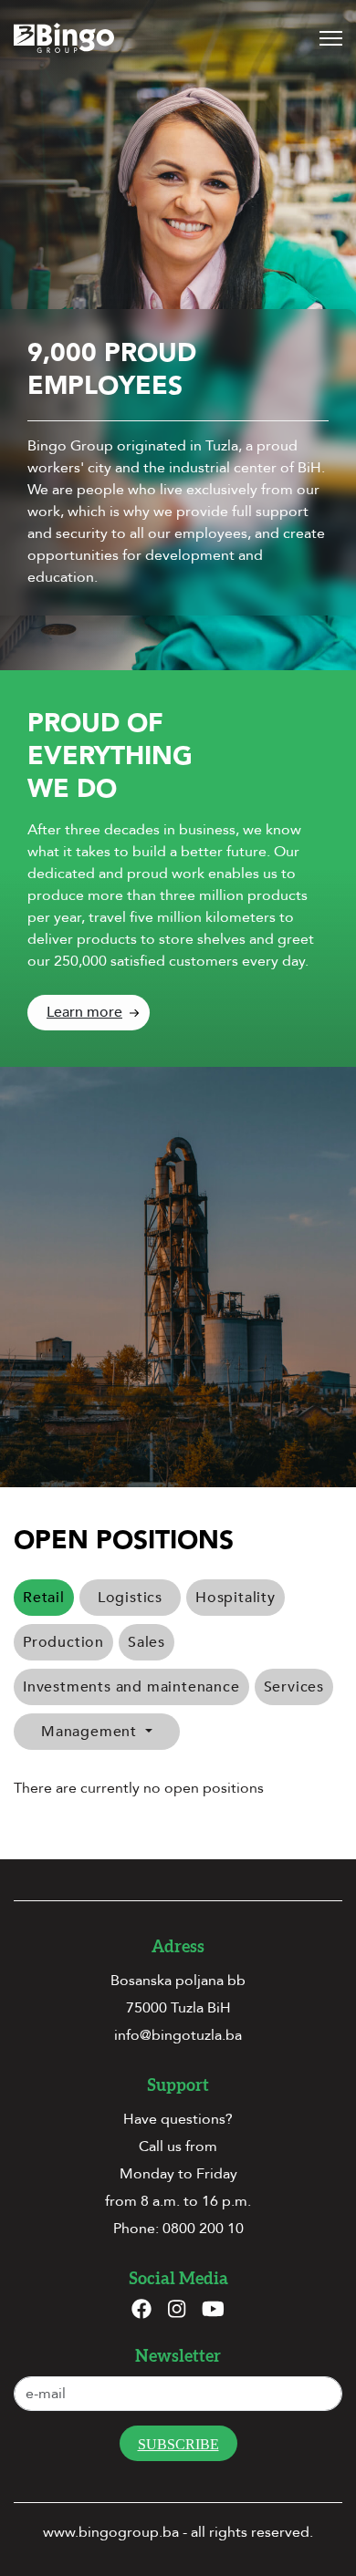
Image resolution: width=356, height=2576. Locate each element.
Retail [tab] (44, 1598)
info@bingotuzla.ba (178, 2035)
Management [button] (91, 1732)
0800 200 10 (203, 2229)
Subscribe (178, 2444)
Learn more (84, 1012)
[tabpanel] (178, 1788)
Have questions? (178, 2119)
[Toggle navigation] (331, 38)
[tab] (130, 1598)
